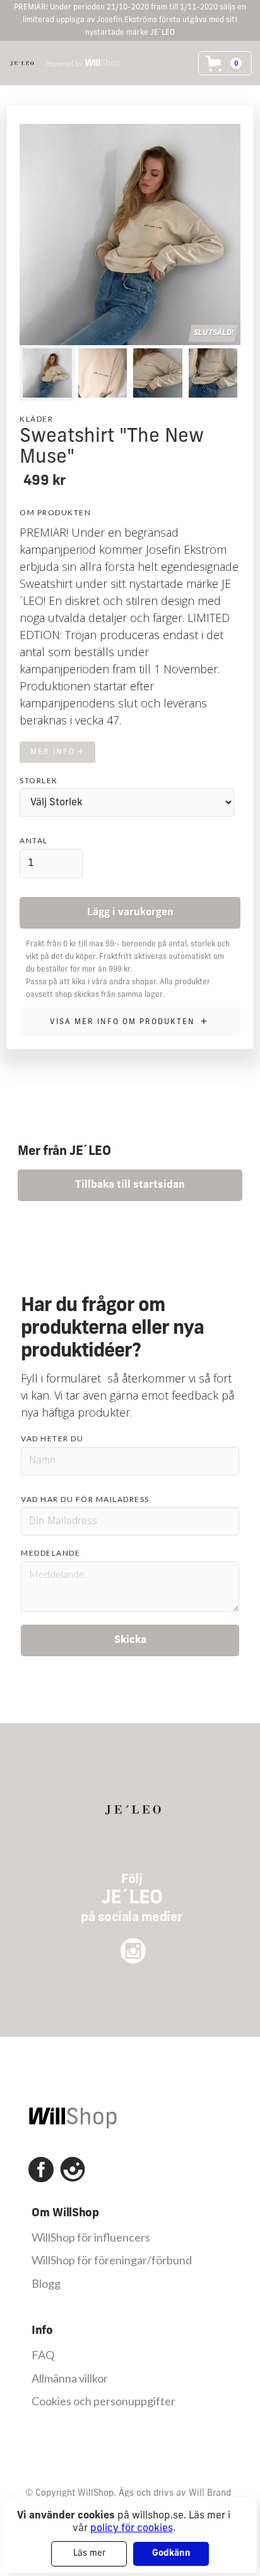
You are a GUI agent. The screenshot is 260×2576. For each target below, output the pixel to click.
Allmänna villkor (70, 2378)
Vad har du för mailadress (85, 1499)
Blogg (46, 2284)
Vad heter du (52, 1438)
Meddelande (50, 1553)
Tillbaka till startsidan (130, 1185)
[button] (225, 63)
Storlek (39, 780)
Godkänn (171, 2554)
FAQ (43, 2355)
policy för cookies (132, 2529)
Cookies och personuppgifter (103, 2401)
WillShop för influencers (91, 2237)
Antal (34, 840)
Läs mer (89, 2554)
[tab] (47, 373)
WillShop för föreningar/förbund (112, 2260)
